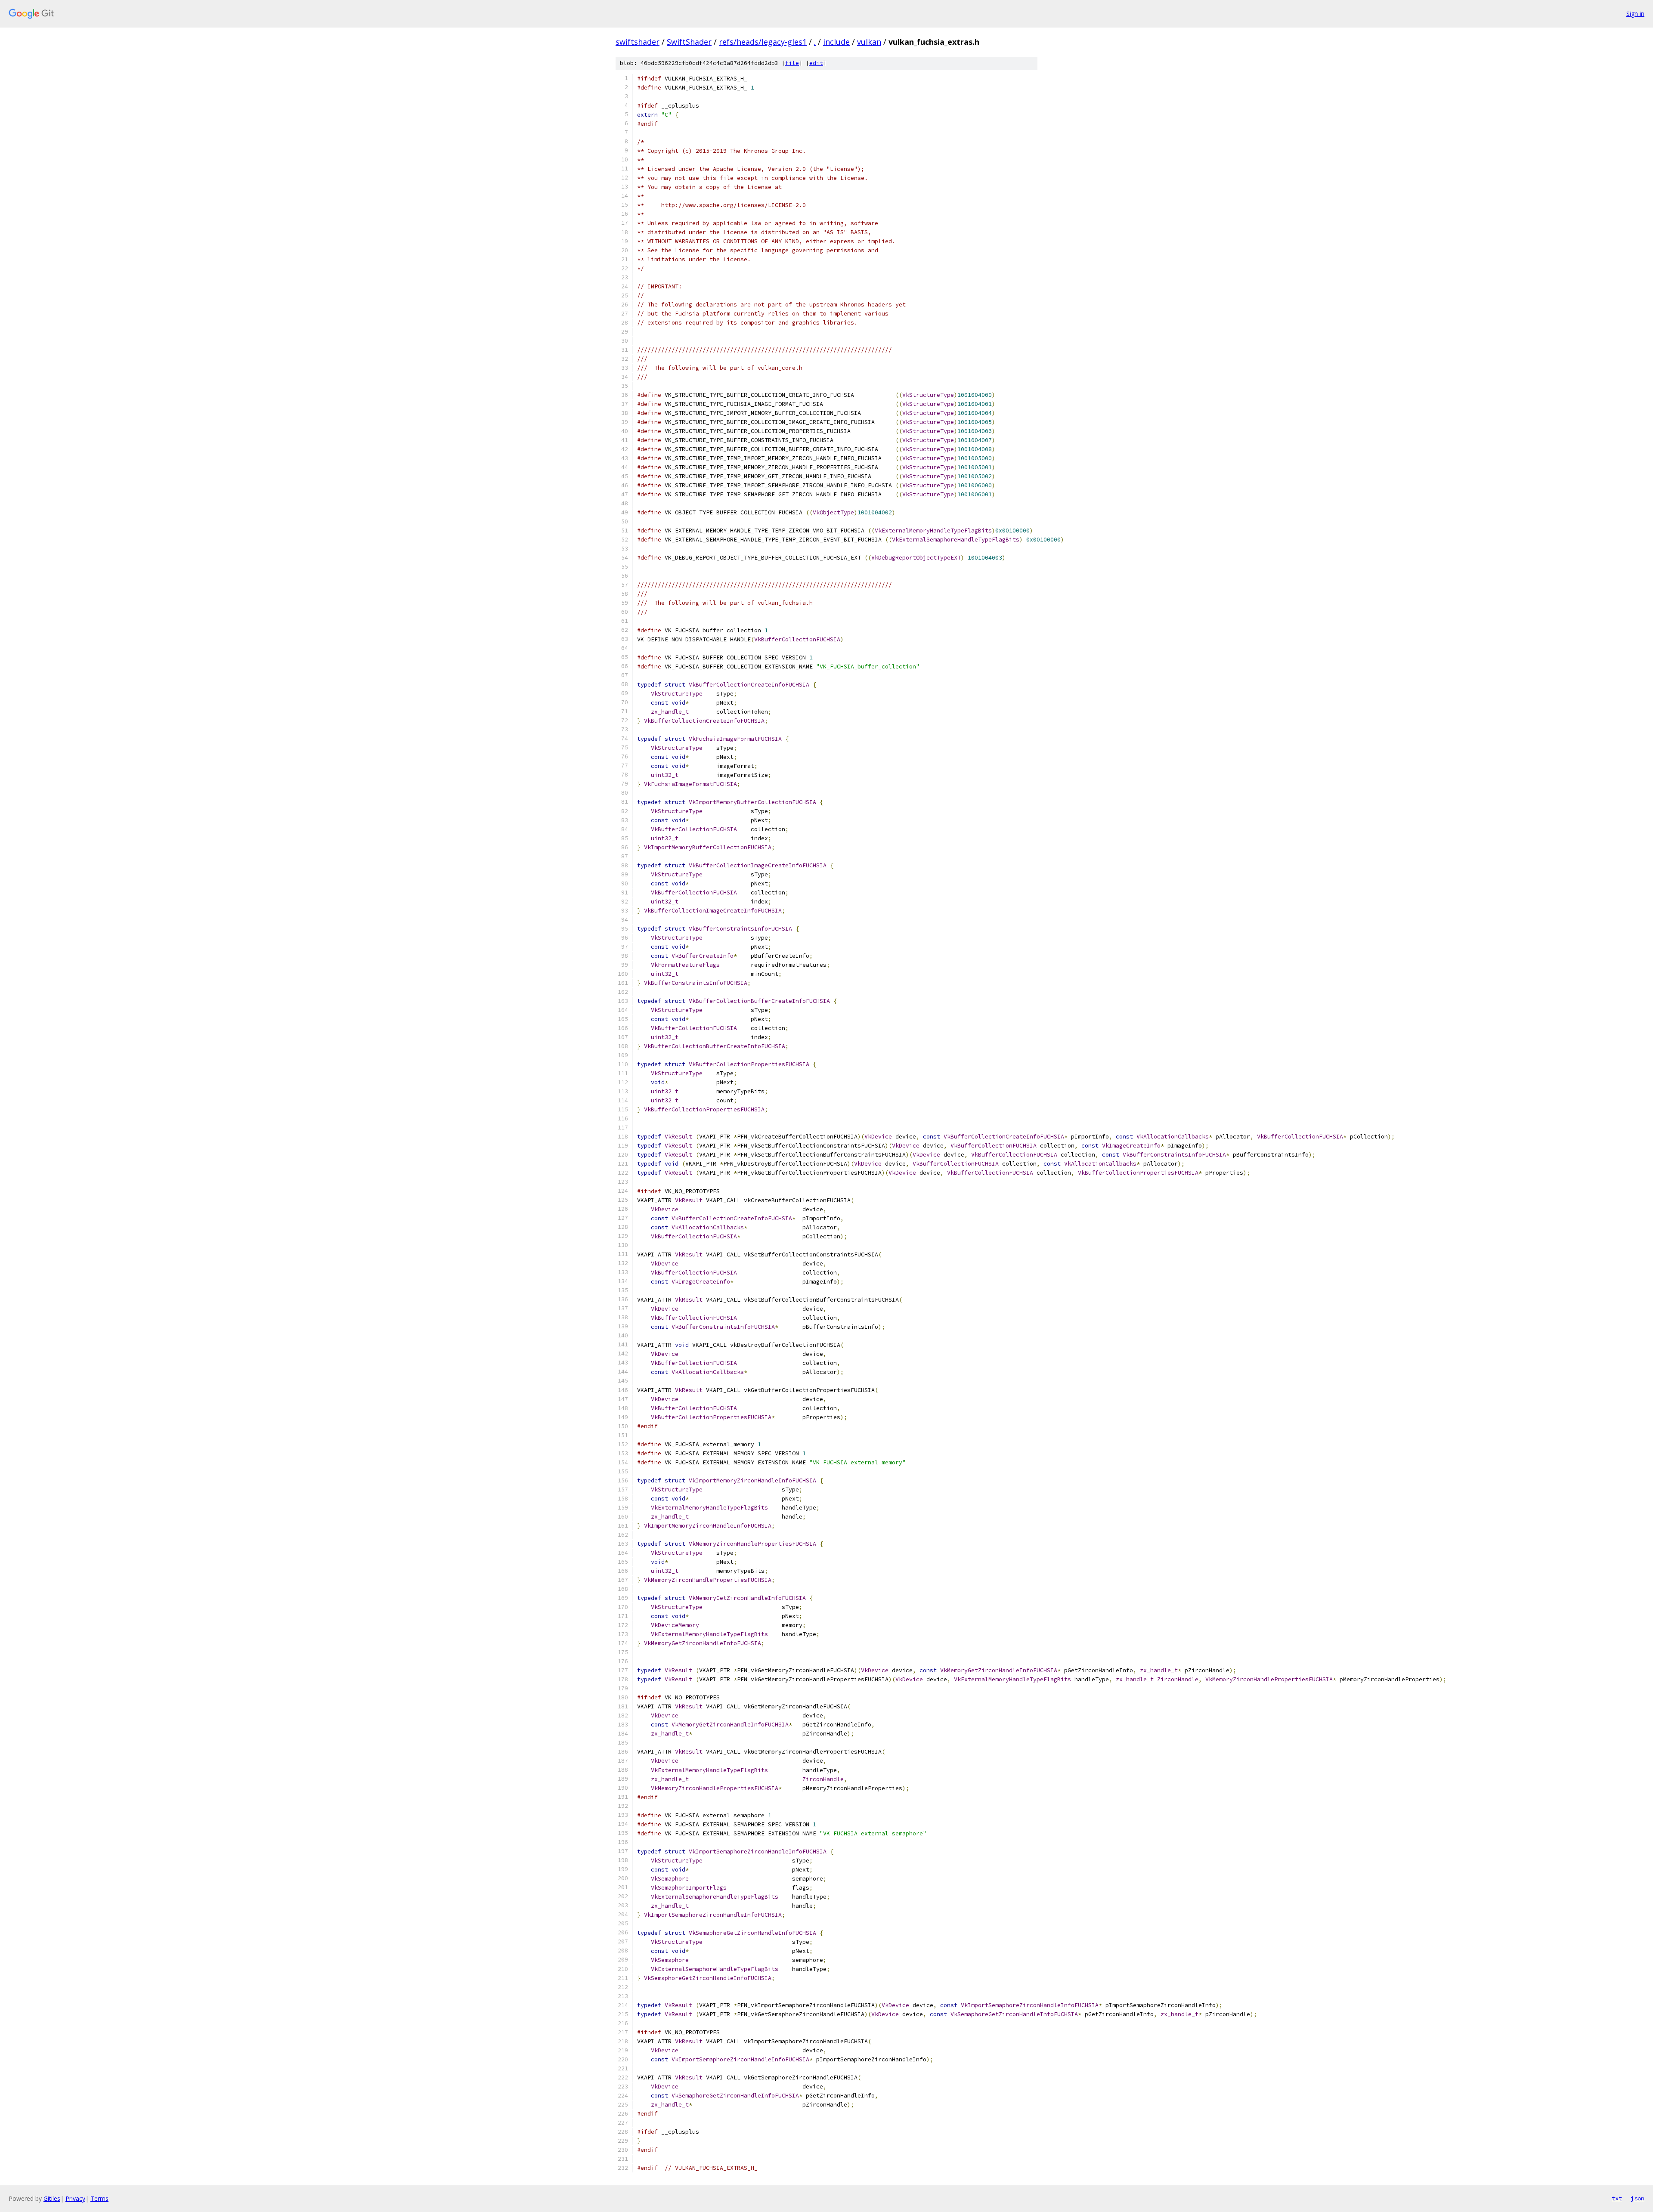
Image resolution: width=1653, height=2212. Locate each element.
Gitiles (52, 2198)
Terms (99, 2198)
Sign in (1635, 14)
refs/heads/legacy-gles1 (763, 42)
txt (1617, 2198)
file (792, 63)
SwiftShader (689, 42)
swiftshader (638, 42)
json (1638, 2198)
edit (816, 63)
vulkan (869, 42)
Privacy (75, 2198)
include (836, 42)
